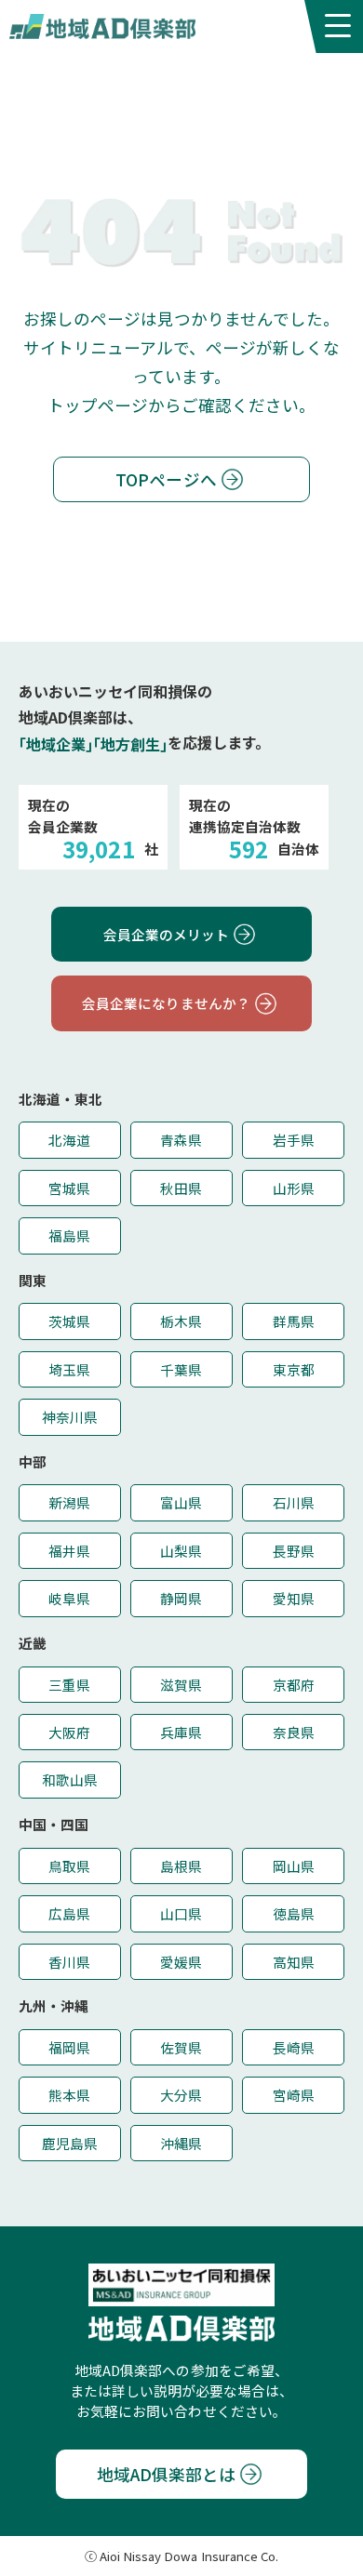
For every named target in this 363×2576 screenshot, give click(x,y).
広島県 (69, 1913)
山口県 (181, 1913)
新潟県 (69, 1502)
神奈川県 (70, 1417)
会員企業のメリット (166, 934)
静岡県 (181, 1598)
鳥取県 (69, 1866)
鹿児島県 (70, 2143)
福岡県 (69, 2047)
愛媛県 (181, 1962)
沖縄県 (181, 2143)
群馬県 (294, 1321)
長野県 (294, 1551)
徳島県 (294, 1913)
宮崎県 (294, 2095)
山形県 (294, 1188)
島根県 (181, 1866)
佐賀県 (181, 2047)
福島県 (69, 1235)
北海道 (69, 1140)
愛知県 (294, 1598)
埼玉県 (69, 1369)
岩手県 (294, 1140)
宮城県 (69, 1188)
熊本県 (69, 2095)
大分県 (181, 2095)
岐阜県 (69, 1598)
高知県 (294, 1962)
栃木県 (181, 1321)
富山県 (181, 1502)
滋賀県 (181, 1685)
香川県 (69, 1962)
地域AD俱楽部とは (166, 2474)
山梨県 (181, 1551)
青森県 (181, 1140)
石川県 (294, 1502)
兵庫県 (181, 1732)
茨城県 (69, 1321)
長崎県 (294, 2047)
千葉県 (181, 1369)
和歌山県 (70, 1779)
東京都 (294, 1369)
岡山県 (294, 1866)
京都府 (294, 1685)
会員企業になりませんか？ (166, 1003)
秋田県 (181, 1188)
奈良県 (294, 1732)
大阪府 (69, 1732)
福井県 (69, 1551)
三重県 (69, 1685)
